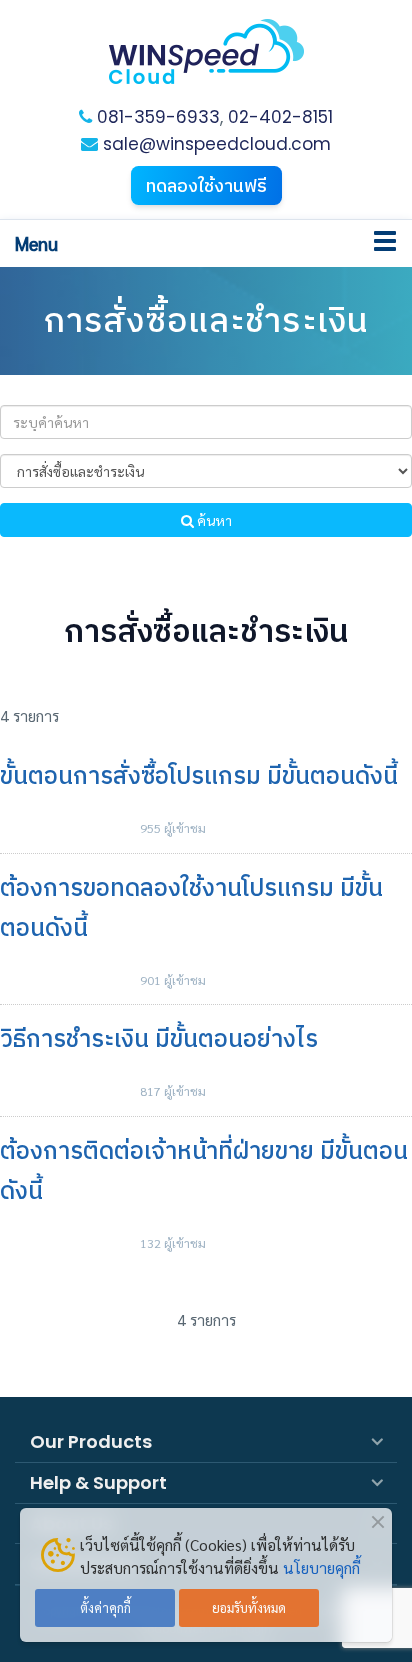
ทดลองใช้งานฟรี (206, 185)
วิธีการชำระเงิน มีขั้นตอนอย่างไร (159, 1038)
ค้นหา (213, 520)
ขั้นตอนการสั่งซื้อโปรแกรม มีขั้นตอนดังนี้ (199, 775)
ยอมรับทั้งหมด (249, 1607)
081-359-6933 (158, 117)
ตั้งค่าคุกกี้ (105, 1607)
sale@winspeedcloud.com (214, 144)
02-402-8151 (280, 117)
